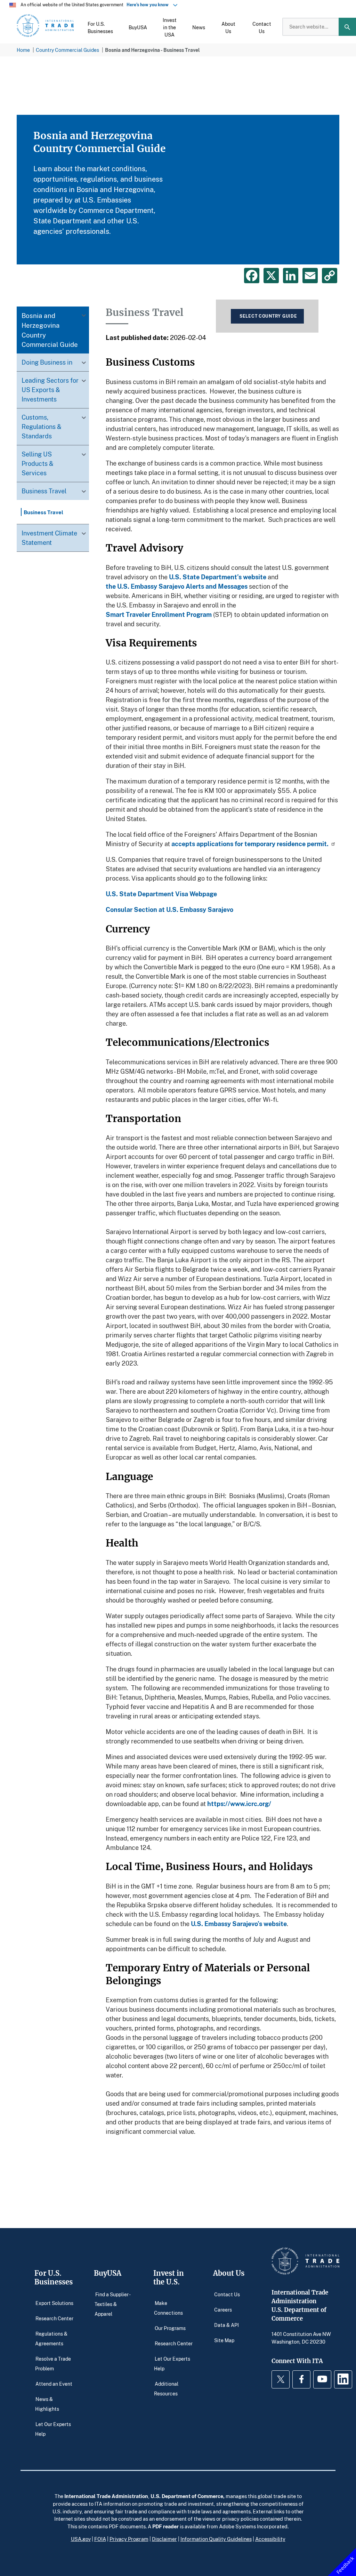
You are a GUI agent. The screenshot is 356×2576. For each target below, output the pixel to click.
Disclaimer (164, 2539)
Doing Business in (47, 362)
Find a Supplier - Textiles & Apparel (112, 2304)
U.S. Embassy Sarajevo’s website (239, 1924)
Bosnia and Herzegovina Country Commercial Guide (50, 330)
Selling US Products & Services (38, 463)
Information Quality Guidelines (216, 2539)
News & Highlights (47, 2404)
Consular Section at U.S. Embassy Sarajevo (169, 909)
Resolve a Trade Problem (53, 2363)
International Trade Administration (106, 2496)
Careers (223, 2310)
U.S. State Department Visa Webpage (161, 894)
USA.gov (81, 2539)
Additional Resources (166, 2388)
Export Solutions (54, 2303)
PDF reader (165, 2526)
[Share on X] (271, 276)
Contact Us (227, 2294)
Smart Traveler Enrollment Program (159, 614)
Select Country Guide (268, 316)
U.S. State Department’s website (218, 577)
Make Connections (168, 2308)
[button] (100, 27)
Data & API (226, 2325)
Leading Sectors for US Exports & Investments (50, 390)
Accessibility (270, 2539)
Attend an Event (54, 2383)
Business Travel (44, 491)
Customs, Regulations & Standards (42, 427)
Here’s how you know (149, 5)
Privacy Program (129, 2539)
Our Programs (170, 2328)
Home (23, 50)
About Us (229, 2273)
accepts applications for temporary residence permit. (250, 844)
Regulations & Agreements (51, 2339)
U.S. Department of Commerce (187, 2496)
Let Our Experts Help (53, 2429)
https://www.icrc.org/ (239, 1804)
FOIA (100, 2539)
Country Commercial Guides (67, 50)
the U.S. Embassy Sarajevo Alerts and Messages (177, 586)
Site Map (224, 2340)
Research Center (54, 2318)
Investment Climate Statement (49, 538)
